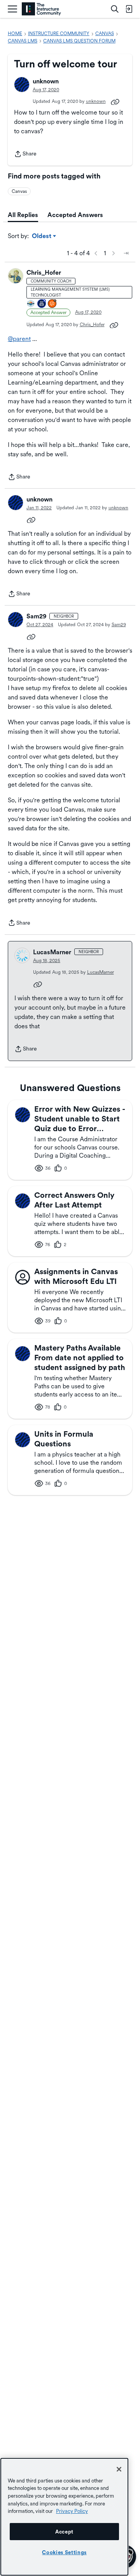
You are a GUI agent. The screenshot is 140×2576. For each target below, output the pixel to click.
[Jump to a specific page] (126, 253)
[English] (41, 9)
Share (25, 154)
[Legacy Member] (42, 304)
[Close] (119, 2469)
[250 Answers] (52, 304)
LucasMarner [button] (52, 952)
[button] (22, 85)
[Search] (115, 9)
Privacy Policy (72, 2511)
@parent (19, 339)
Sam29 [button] (36, 616)
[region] (64, 2517)
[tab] (23, 215)
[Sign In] (129, 9)
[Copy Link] (115, 101)
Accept (64, 2532)
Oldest (42, 237)
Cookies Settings (64, 2552)
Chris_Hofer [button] (44, 273)
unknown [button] (46, 81)
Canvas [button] (19, 191)
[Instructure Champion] (31, 304)
